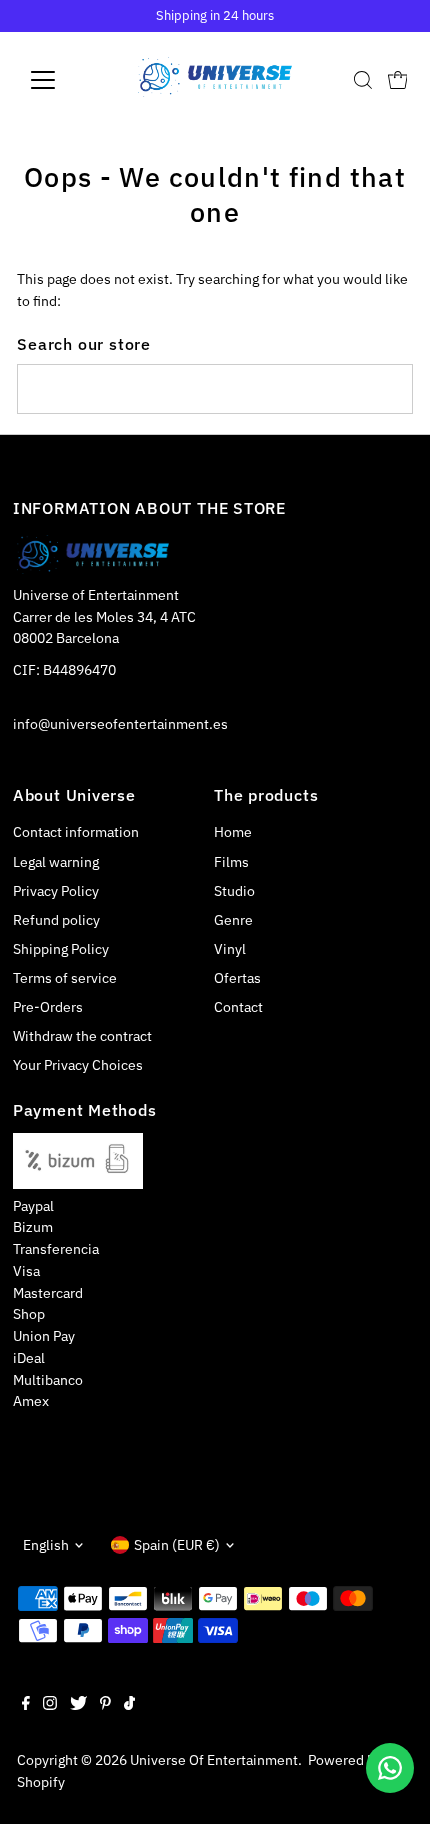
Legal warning (56, 862)
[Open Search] (363, 80)
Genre (233, 920)
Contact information (76, 832)
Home (233, 832)
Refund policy (56, 920)
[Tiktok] (129, 1705)
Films (231, 862)
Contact (238, 1007)
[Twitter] (78, 1705)
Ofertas (237, 978)
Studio (234, 891)
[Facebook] (26, 1705)
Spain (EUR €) (177, 1545)
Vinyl (230, 949)
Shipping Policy (61, 949)
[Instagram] (50, 1705)
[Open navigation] (64, 80)
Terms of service (65, 978)
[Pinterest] (105, 1705)
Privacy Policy (56, 891)
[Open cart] (398, 80)
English (46, 1545)
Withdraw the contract (82, 1036)
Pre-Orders (48, 1007)
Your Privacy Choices (78, 1065)
